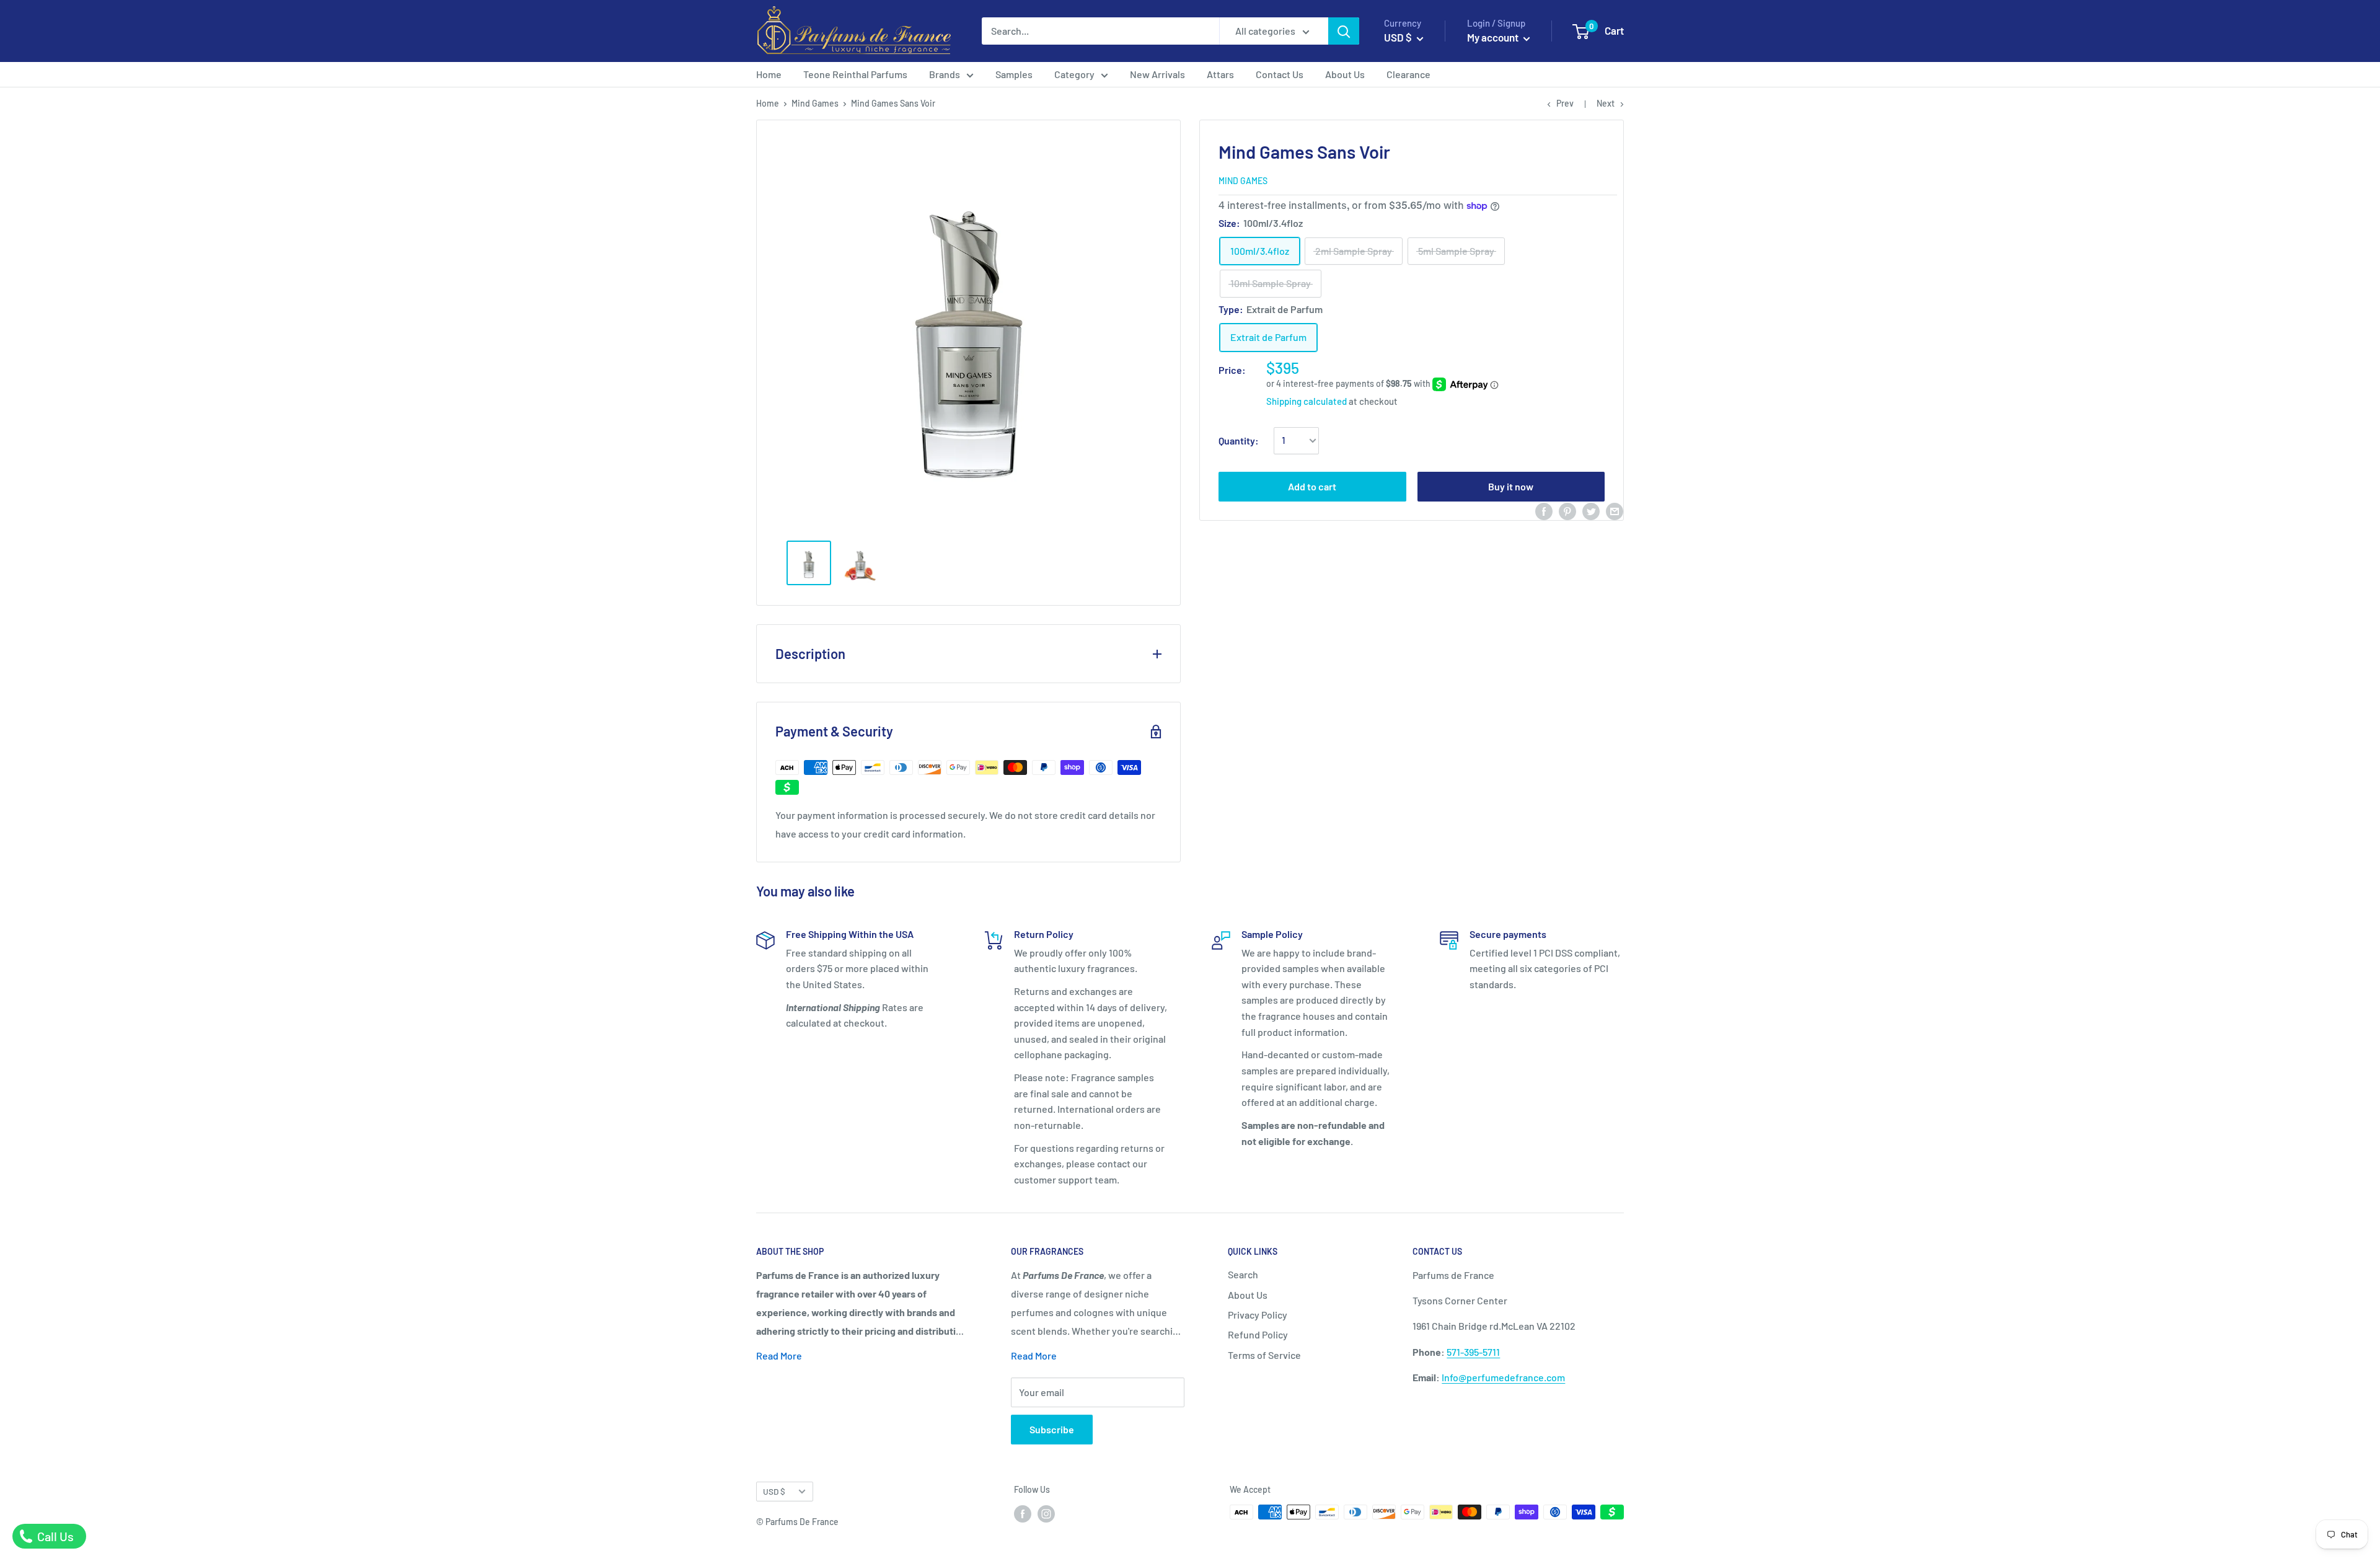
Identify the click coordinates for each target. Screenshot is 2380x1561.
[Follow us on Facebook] (1023, 1513)
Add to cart (1312, 486)
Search (1243, 1274)
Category (1074, 74)
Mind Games (815, 103)
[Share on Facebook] (1544, 511)
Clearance (1408, 74)
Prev (1565, 103)
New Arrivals (1157, 74)
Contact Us (1280, 74)
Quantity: (1239, 440)
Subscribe (1052, 1429)
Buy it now (1511, 486)
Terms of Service (1264, 1355)
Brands (945, 74)
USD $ (774, 1491)
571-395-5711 (1473, 1352)
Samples (1014, 74)
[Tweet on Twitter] (1591, 511)
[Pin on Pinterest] (1567, 511)
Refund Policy (1258, 1334)
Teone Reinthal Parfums (855, 74)
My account (1494, 37)
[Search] (1344, 31)
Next (1606, 103)
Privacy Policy (1258, 1315)
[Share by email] (1615, 511)
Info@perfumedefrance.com (1503, 1377)
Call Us (54, 1536)
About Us (1345, 74)
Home (769, 74)
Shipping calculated (1307, 401)
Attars (1220, 74)
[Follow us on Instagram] (1046, 1513)
